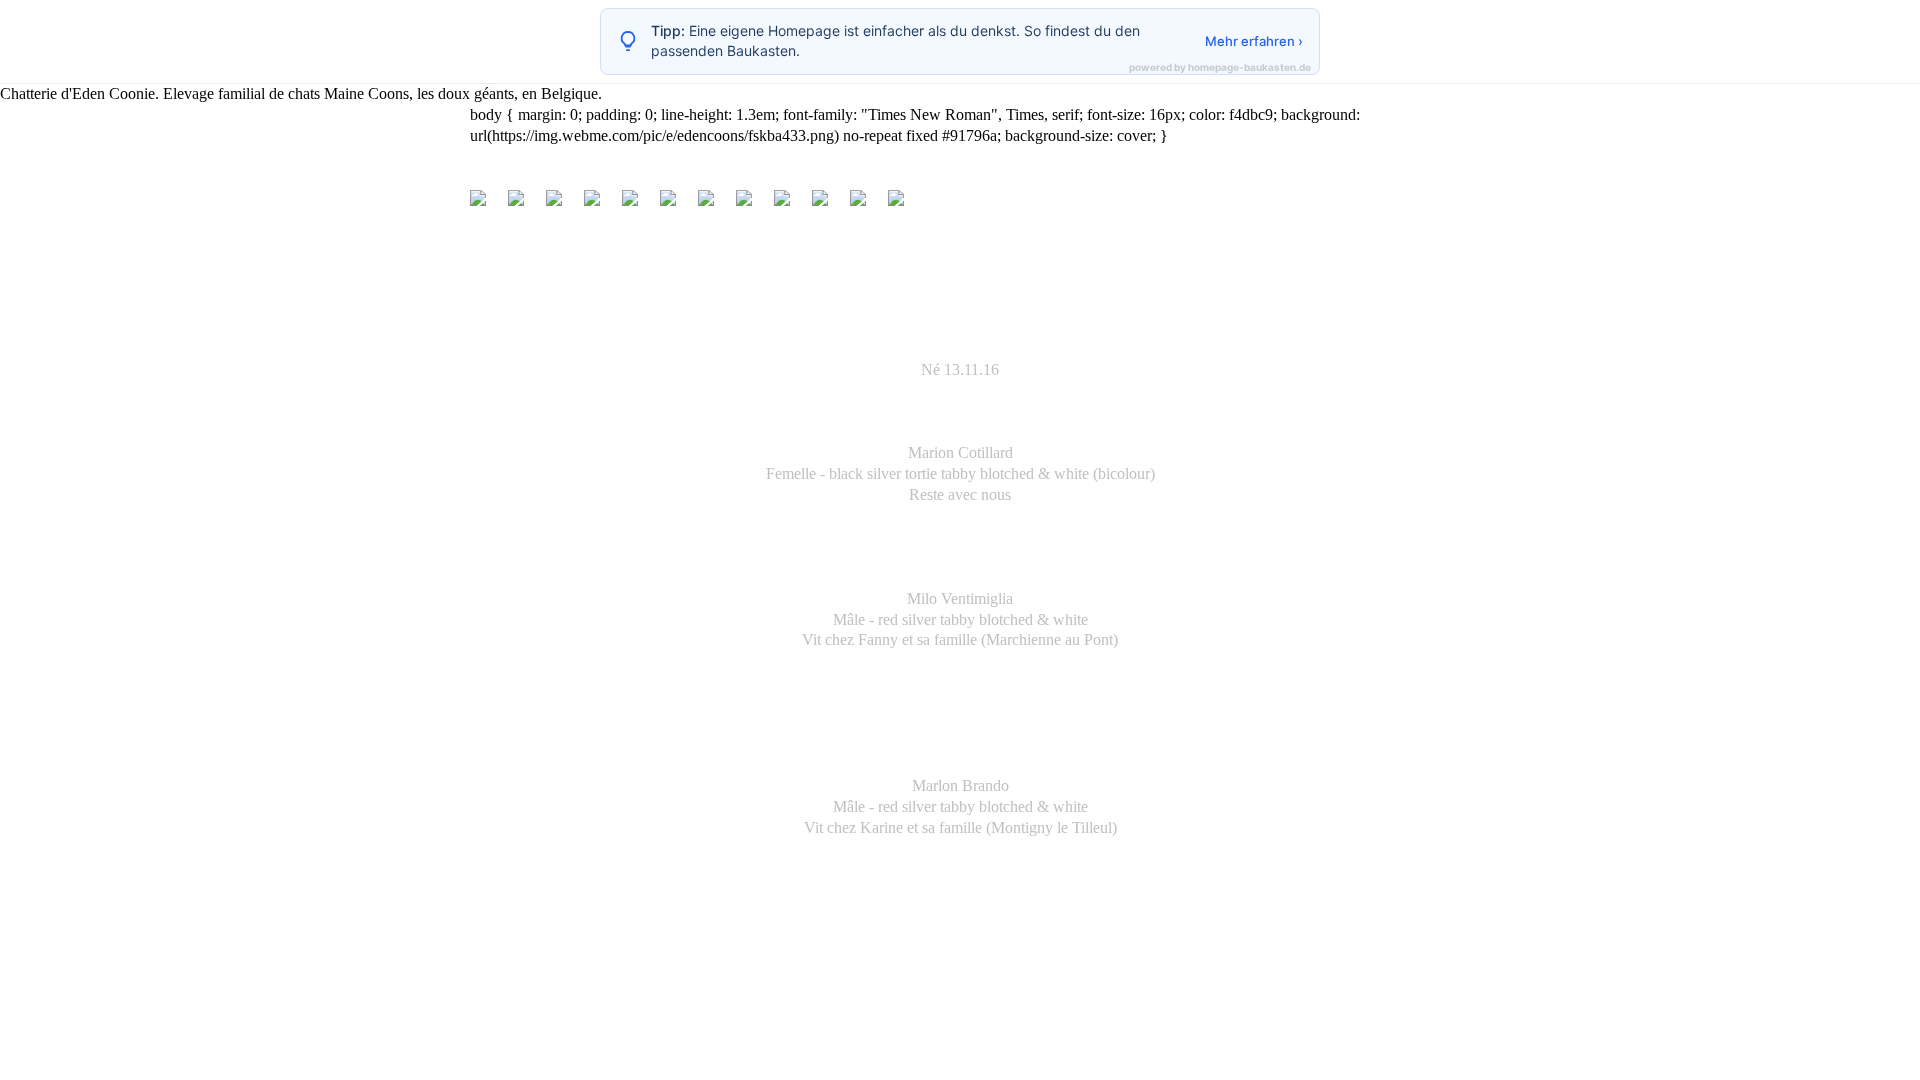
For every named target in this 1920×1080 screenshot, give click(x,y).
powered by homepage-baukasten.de (1220, 67)
